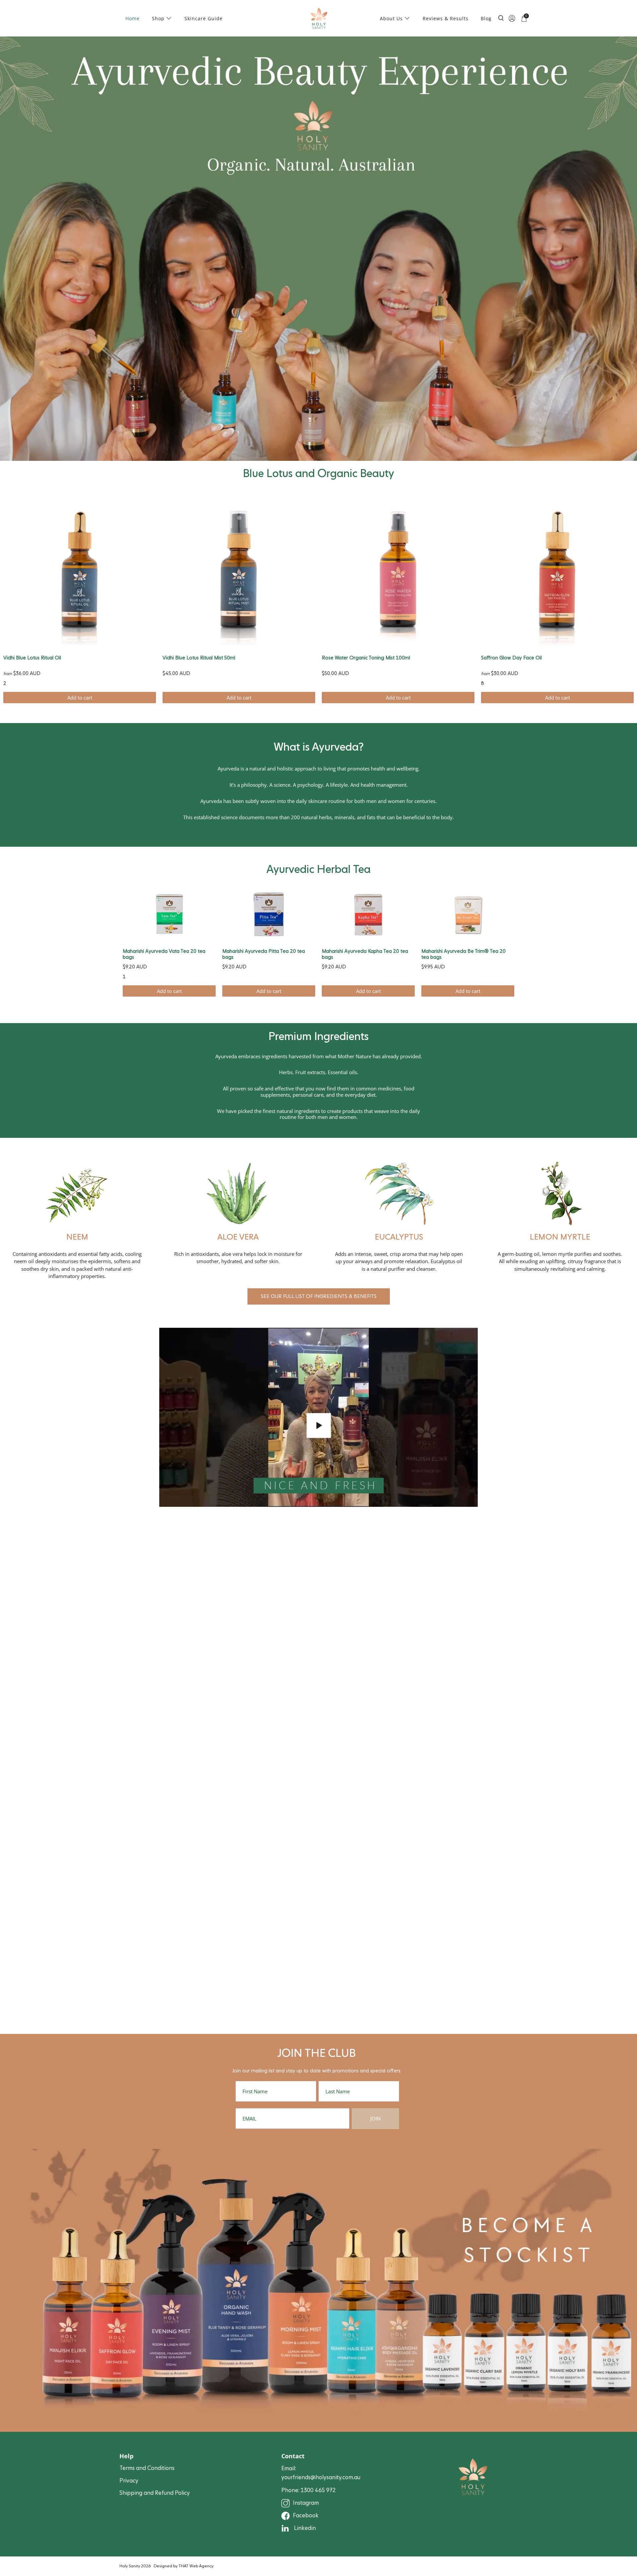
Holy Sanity (130, 2566)
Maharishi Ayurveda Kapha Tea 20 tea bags (365, 954)
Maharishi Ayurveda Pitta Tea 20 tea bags (264, 954)
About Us (391, 18)
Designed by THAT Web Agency (183, 2566)
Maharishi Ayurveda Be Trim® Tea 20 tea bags (463, 954)
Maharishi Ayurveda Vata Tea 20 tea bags (164, 954)
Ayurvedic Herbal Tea (318, 869)
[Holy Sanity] (319, 18)
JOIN (375, 2118)
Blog (486, 18)
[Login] (512, 18)
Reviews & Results (446, 18)
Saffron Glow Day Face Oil (511, 658)
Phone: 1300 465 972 (309, 2490)
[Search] (501, 22)
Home (133, 18)
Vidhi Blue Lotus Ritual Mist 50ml (199, 658)
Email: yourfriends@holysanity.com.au (321, 2473)
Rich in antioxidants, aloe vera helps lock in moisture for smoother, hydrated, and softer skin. (238, 1258)
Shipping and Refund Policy (155, 2493)
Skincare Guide (204, 18)
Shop (158, 18)
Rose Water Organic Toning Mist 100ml (366, 658)
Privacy (129, 2481)
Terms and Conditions (147, 2468)
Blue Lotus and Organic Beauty (318, 473)
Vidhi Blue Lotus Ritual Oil (32, 658)
